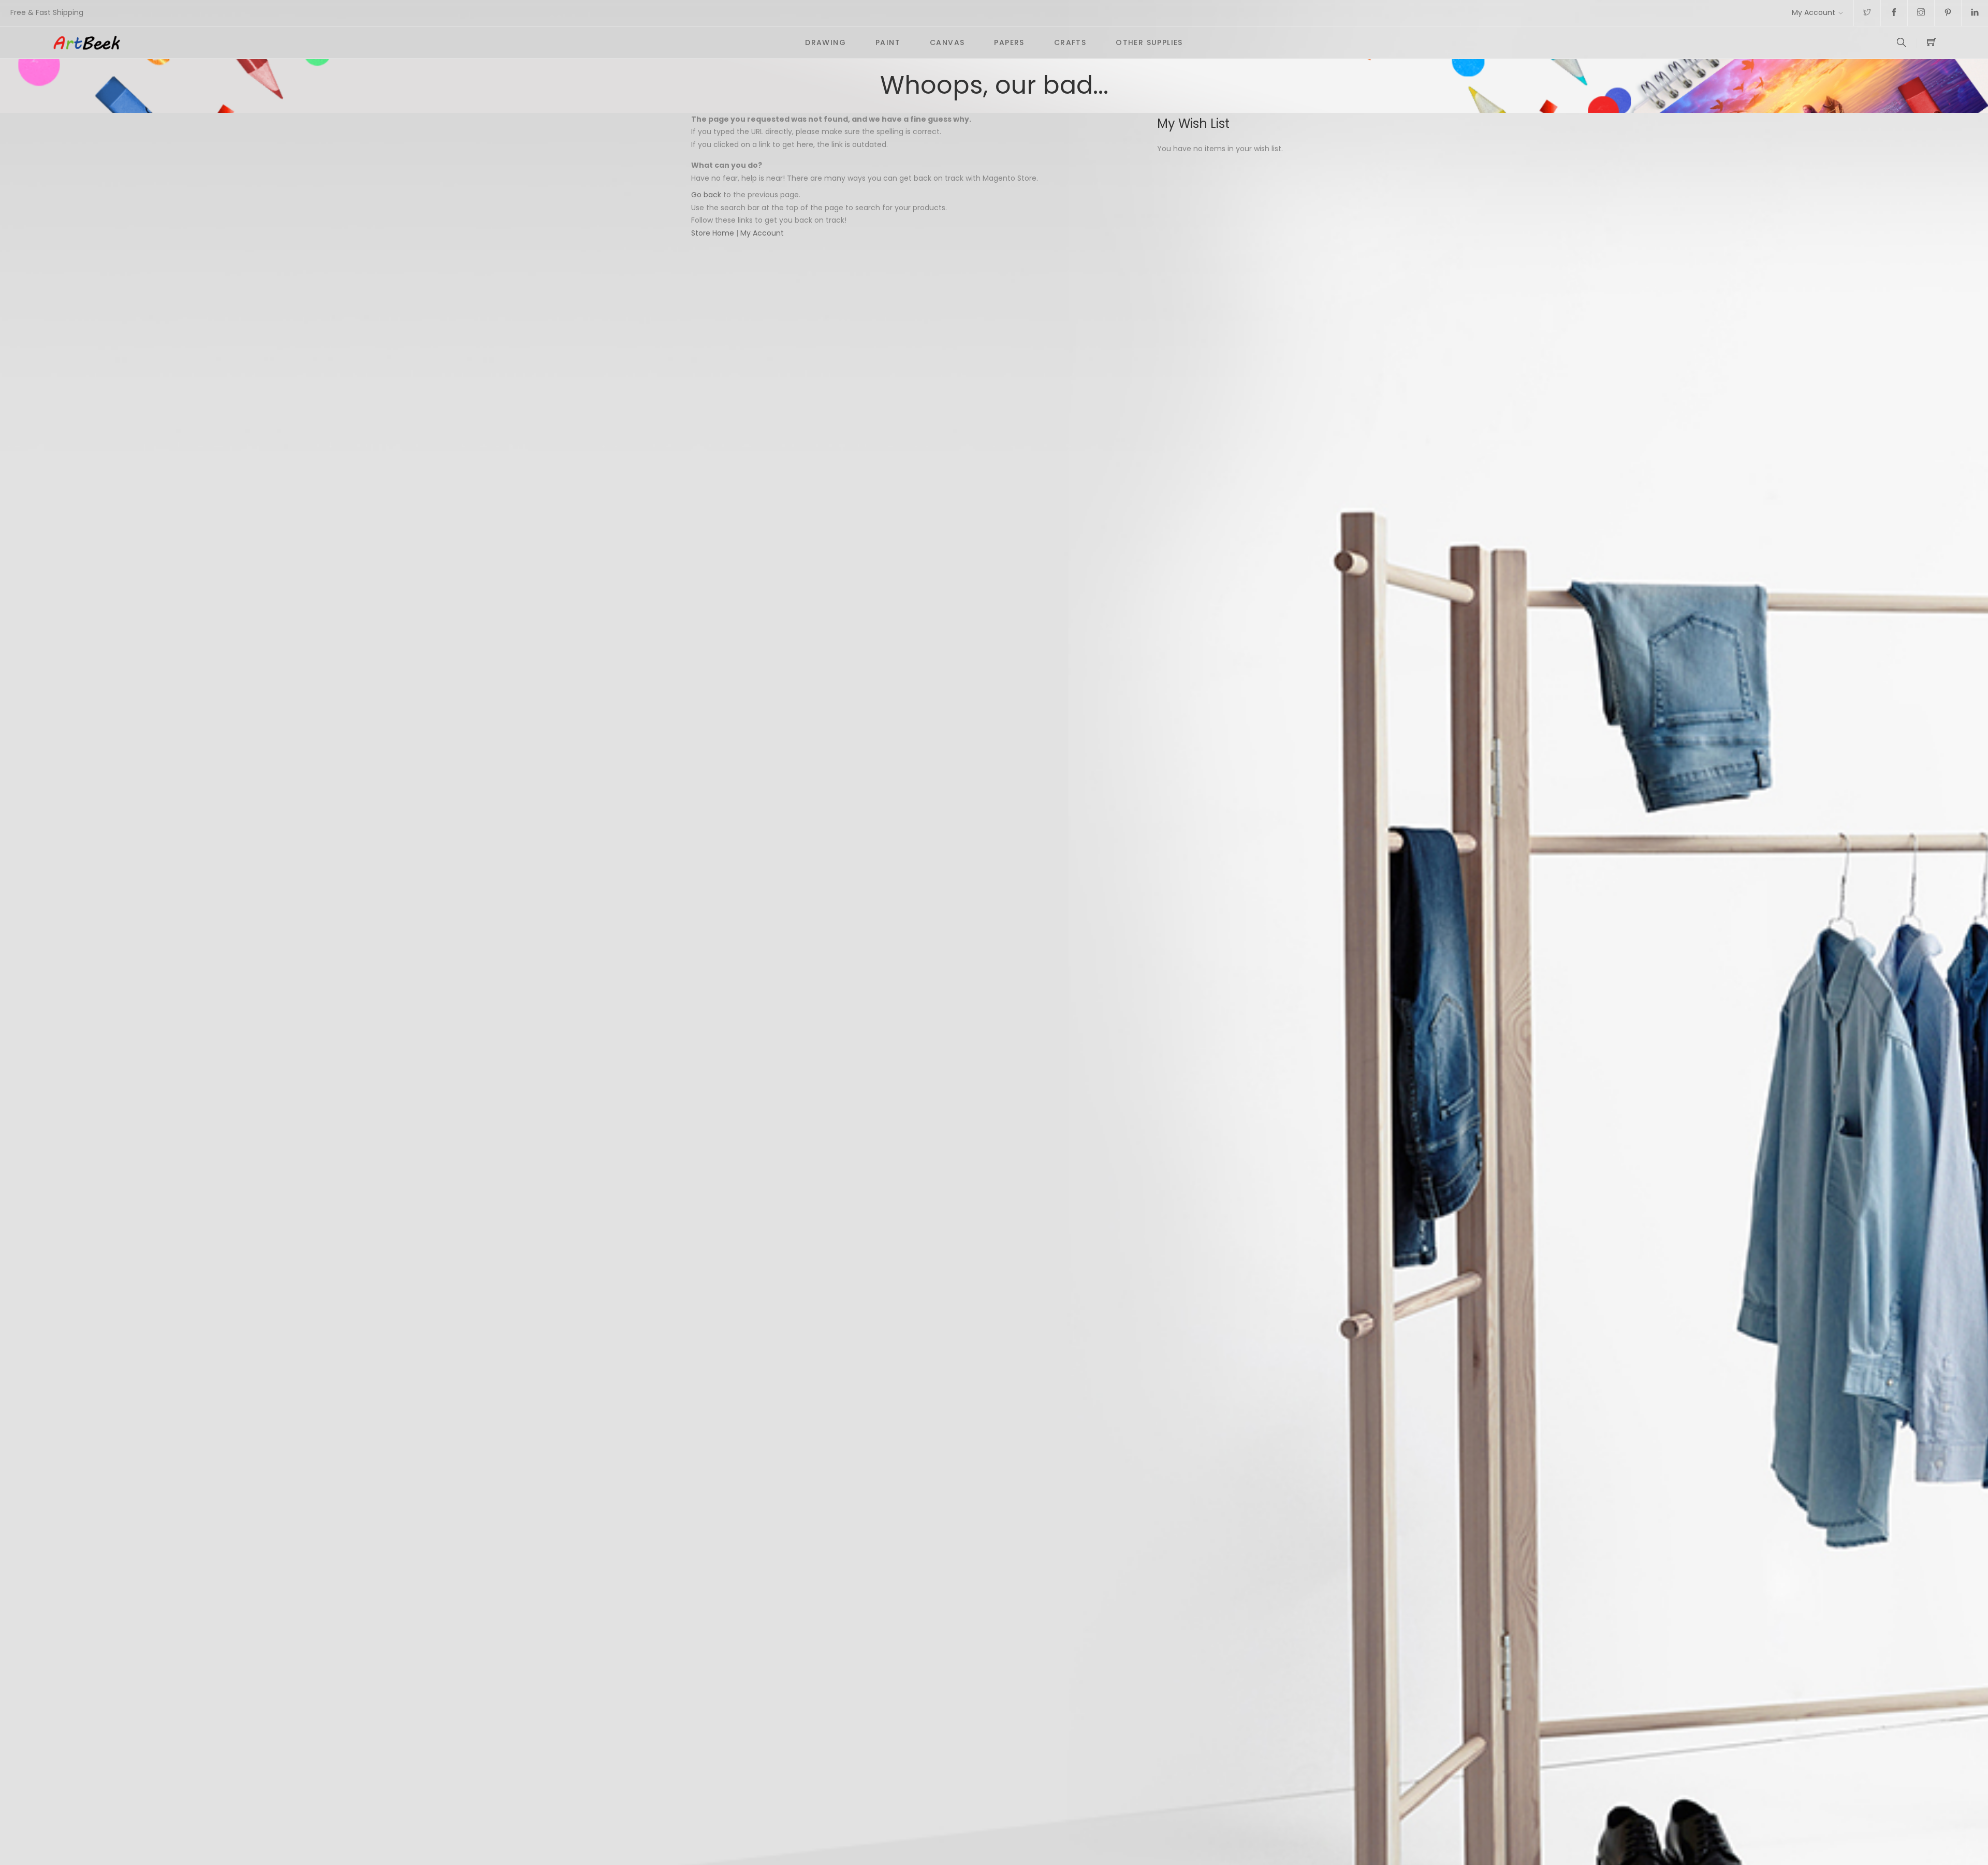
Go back (706, 195)
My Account (1814, 12)
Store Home (713, 233)
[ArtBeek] (421, 42)
